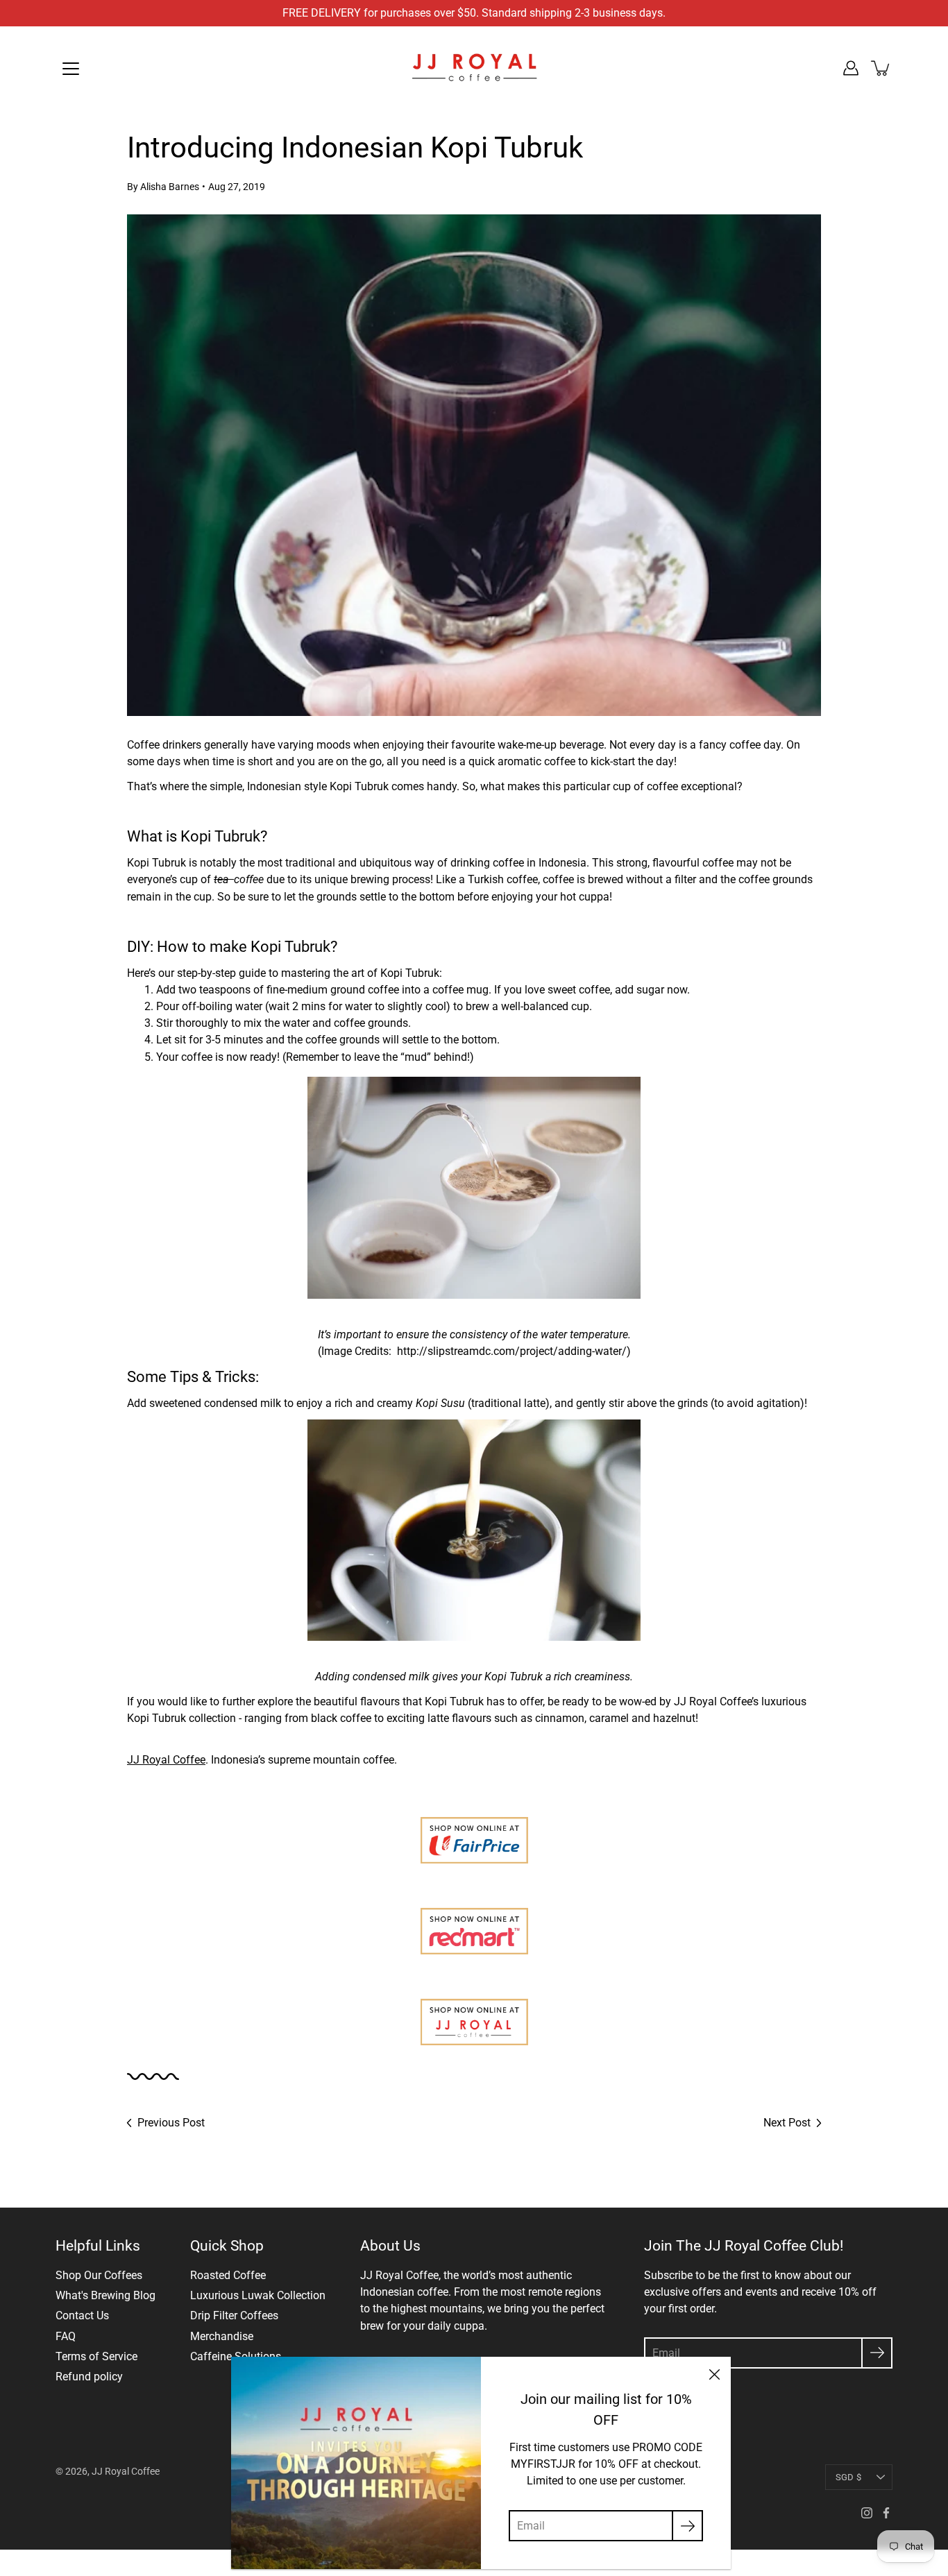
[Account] (851, 68)
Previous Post (171, 2123)
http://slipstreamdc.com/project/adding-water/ (512, 1351)
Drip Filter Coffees (234, 2315)
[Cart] (881, 68)
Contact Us (82, 2315)
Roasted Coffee (228, 2275)
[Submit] (687, 2526)
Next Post (787, 2123)
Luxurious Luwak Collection (258, 2295)
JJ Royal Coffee (166, 1760)
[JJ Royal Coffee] (474, 68)
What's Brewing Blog (105, 2295)
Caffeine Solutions (236, 2356)
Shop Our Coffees (99, 2275)
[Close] (714, 2373)
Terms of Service (96, 2356)
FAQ (66, 2336)
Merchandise (222, 2336)
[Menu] (71, 69)
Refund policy (89, 2377)
